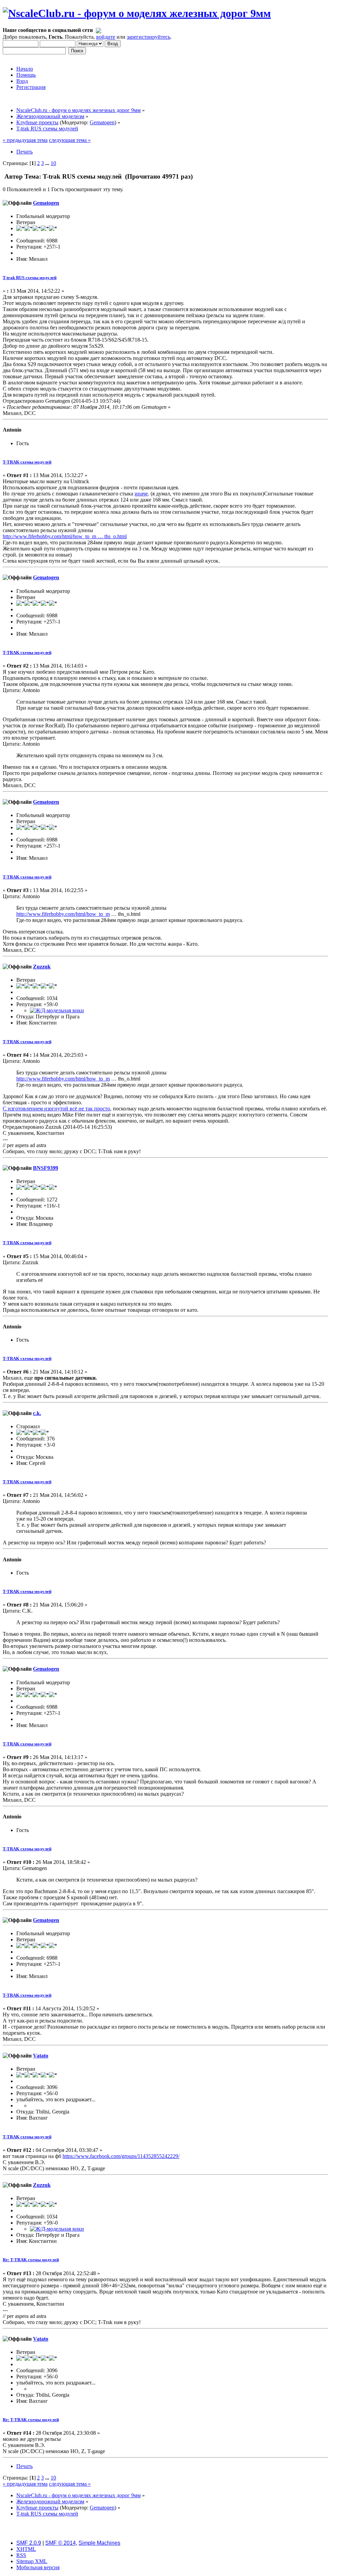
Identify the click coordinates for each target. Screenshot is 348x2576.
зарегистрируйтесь (149, 37)
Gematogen (102, 122)
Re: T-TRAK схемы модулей (31, 2260)
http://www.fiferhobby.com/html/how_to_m (63, 914)
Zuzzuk (42, 967)
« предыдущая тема (25, 140)
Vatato (41, 2056)
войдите (106, 37)
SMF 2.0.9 (29, 2543)
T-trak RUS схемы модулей (30, 278)
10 (53, 163)
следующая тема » (70, 140)
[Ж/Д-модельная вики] (57, 1010)
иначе (141, 494)
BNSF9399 (46, 1168)
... (48, 163)
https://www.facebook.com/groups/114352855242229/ (121, 2156)
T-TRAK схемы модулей (27, 462)
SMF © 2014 (60, 2543)
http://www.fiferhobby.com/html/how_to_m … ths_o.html (65, 536)
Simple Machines (99, 2543)
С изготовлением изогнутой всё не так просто (56, 1109)
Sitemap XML (32, 2561)
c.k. (37, 1413)
